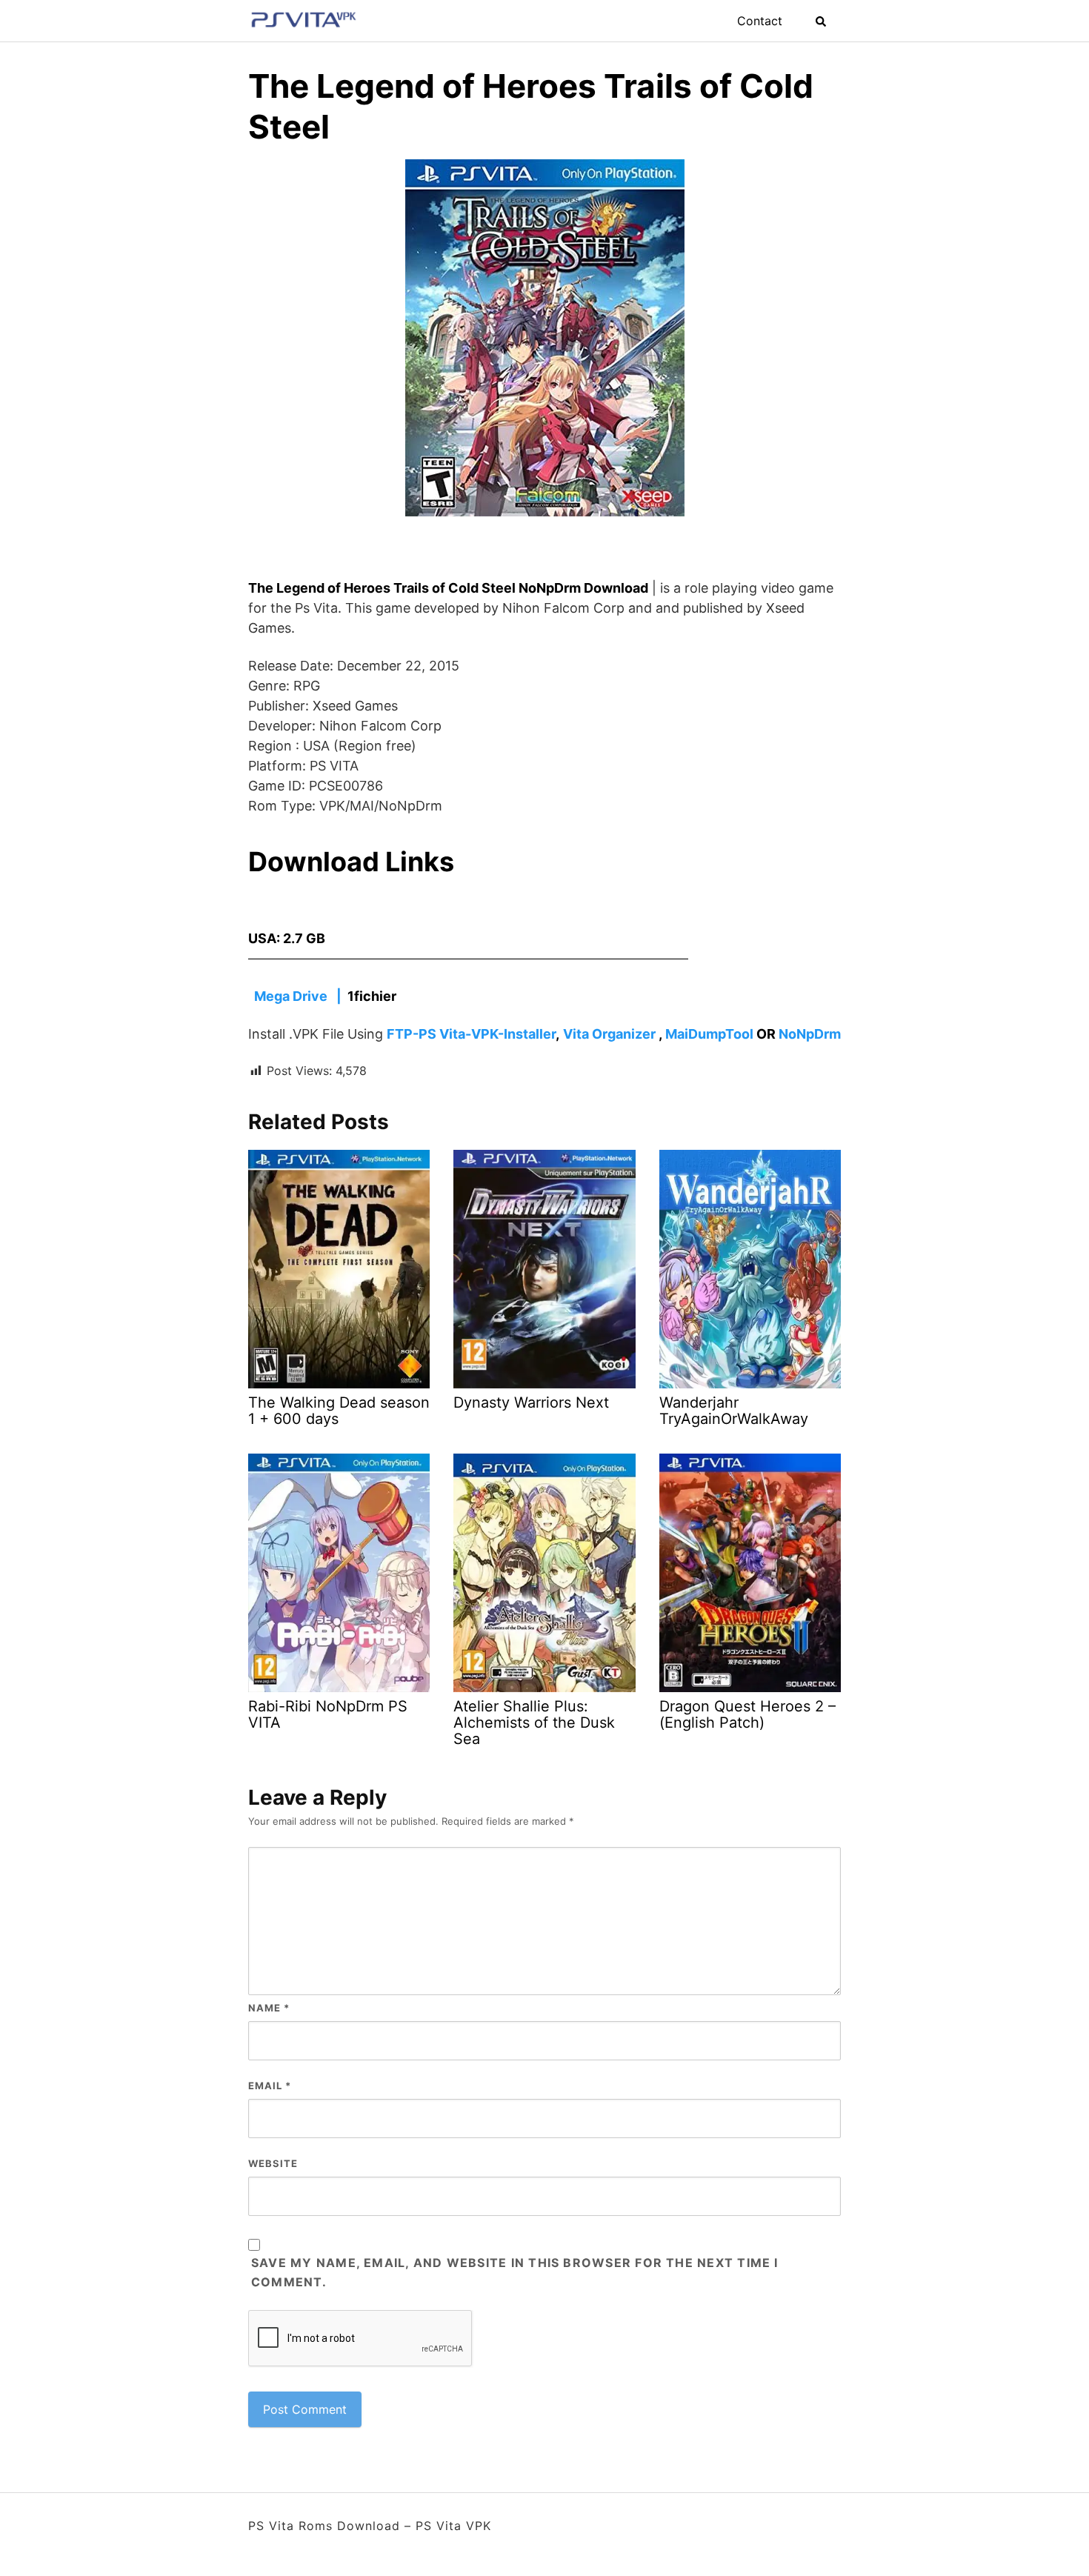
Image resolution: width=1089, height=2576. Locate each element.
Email (270, 2086)
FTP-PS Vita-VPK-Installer (471, 1034)
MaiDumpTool (709, 1034)
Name (269, 2008)
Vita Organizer (609, 1034)
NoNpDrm (810, 1034)
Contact (760, 21)
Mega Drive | (299, 996)
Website (273, 2163)
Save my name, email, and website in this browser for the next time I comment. (515, 2272)
